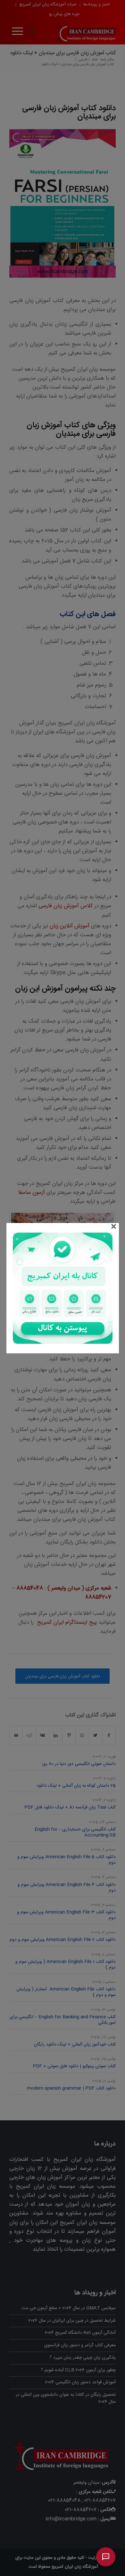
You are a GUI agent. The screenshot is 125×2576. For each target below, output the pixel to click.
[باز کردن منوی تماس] (106, 2557)
